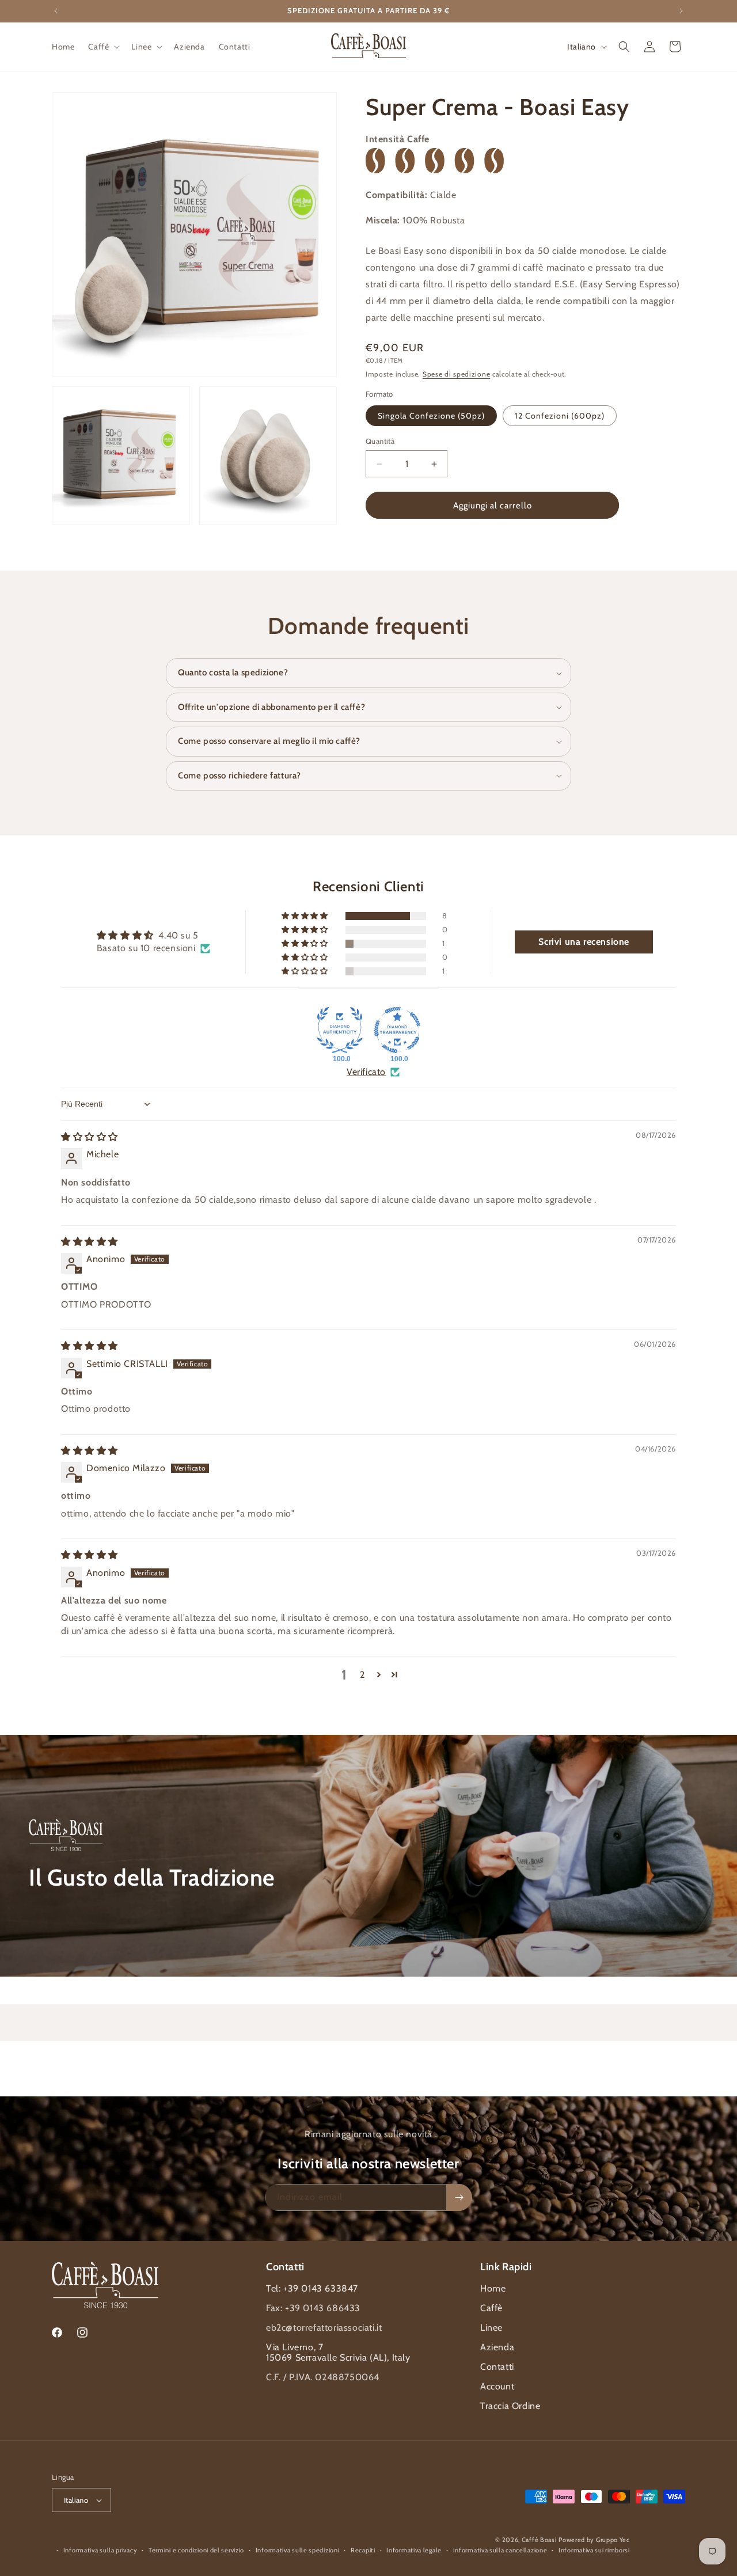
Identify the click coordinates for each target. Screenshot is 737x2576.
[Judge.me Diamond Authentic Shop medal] (340, 1030)
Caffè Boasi (539, 2540)
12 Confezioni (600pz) (560, 416)
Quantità (380, 441)
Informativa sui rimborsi (594, 2550)
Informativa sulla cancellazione (500, 2550)
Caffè (491, 2308)
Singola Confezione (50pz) (431, 416)
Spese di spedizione (456, 375)
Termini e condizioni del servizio (196, 2550)
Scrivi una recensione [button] (584, 942)
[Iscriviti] (459, 2197)
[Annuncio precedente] (56, 11)
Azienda (497, 2347)
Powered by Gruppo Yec (594, 2540)
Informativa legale (414, 2550)
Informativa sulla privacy (100, 2550)
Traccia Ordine (510, 2406)
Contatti (497, 2367)
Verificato (366, 1072)
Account (497, 2386)
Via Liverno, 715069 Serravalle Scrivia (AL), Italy (338, 2352)
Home (493, 2288)
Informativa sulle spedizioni (298, 2550)
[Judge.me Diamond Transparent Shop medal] (397, 1030)
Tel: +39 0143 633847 (312, 2288)
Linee (491, 2328)
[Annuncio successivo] (681, 11)
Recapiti (363, 2550)
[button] (103, 47)
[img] (90, 1137)
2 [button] (362, 1675)
